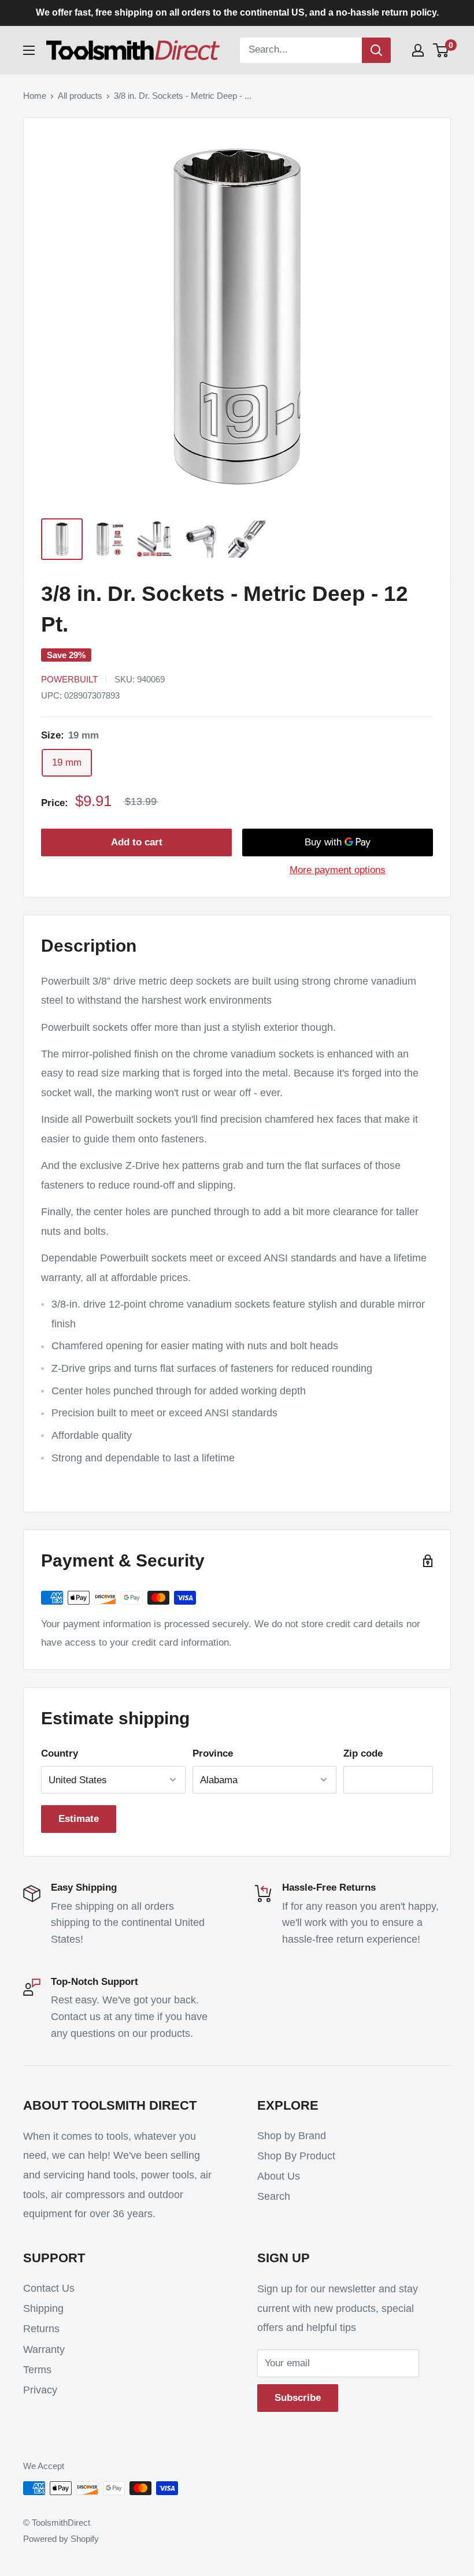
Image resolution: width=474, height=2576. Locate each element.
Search (274, 2196)
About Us (279, 2176)
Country (60, 1753)
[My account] (418, 50)
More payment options (338, 870)
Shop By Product (296, 2156)
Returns (41, 2329)
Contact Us (49, 2288)
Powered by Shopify (61, 2539)
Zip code (363, 1753)
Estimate (79, 1819)
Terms (37, 2370)
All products (80, 96)
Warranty (44, 2349)
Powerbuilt (69, 679)
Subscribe (298, 2398)
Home (35, 96)
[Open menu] (29, 50)
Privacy (40, 2390)
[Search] (376, 50)
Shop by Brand (292, 2136)
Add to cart (137, 842)
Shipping (43, 2308)
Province (213, 1753)
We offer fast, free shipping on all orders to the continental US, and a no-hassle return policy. (237, 12)
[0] (441, 50)
